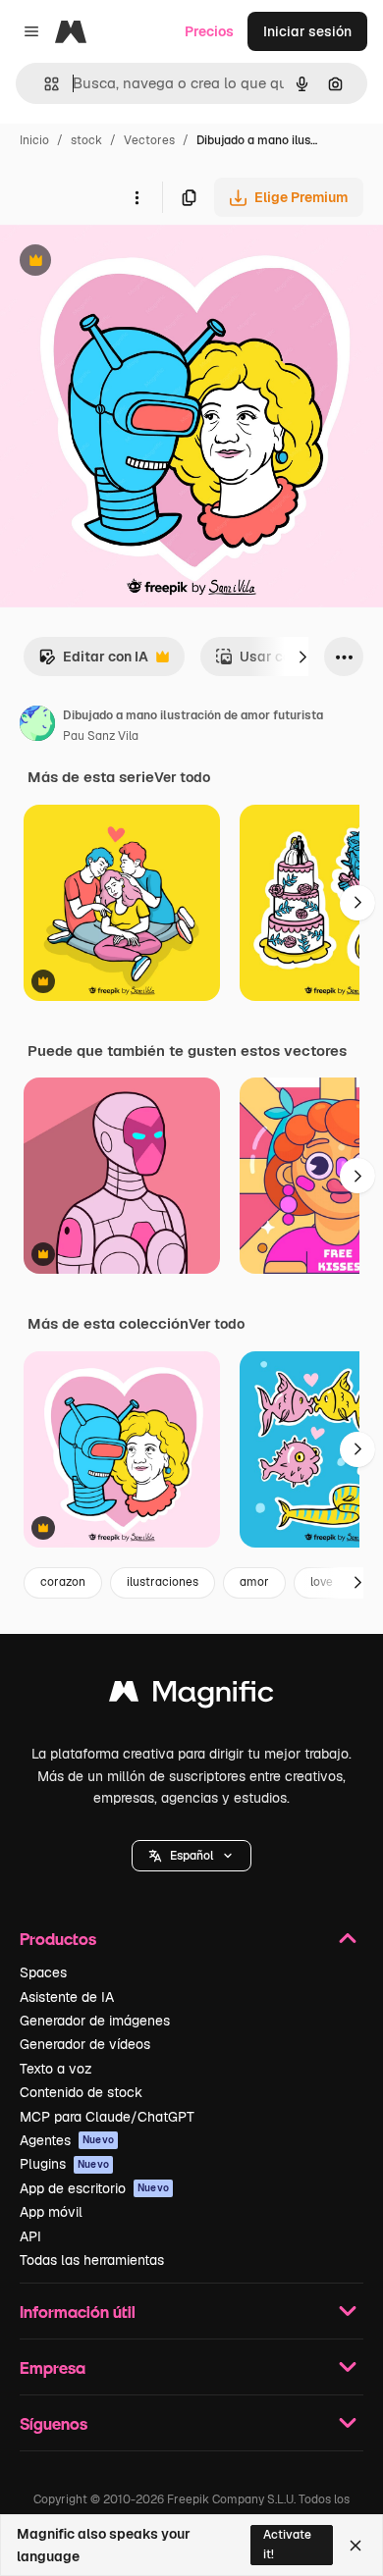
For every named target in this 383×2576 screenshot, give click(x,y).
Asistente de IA (67, 1997)
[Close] (356, 2546)
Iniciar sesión (307, 31)
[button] (191, 1856)
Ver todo (182, 777)
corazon (63, 1582)
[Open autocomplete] (44, 84)
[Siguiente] (302, 657)
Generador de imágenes (95, 2021)
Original (126, 263)
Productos (58, 1939)
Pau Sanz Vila (101, 736)
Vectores (149, 140)
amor (254, 1582)
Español (191, 1856)
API (30, 2236)
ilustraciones (163, 1582)
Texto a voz (56, 2069)
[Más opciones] (137, 197)
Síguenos (54, 2423)
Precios (209, 31)
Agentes (67, 2140)
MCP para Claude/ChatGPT (107, 2117)
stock (86, 140)
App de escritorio (94, 2188)
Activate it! (287, 2544)
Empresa (53, 2367)
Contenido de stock (81, 2092)
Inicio (34, 140)
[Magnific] (191, 1696)
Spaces (43, 1972)
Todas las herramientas (92, 2260)
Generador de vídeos (85, 2044)
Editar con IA (93, 662)
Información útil (78, 2312)
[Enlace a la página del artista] (37, 726)
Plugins (64, 2164)
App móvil (51, 2212)
